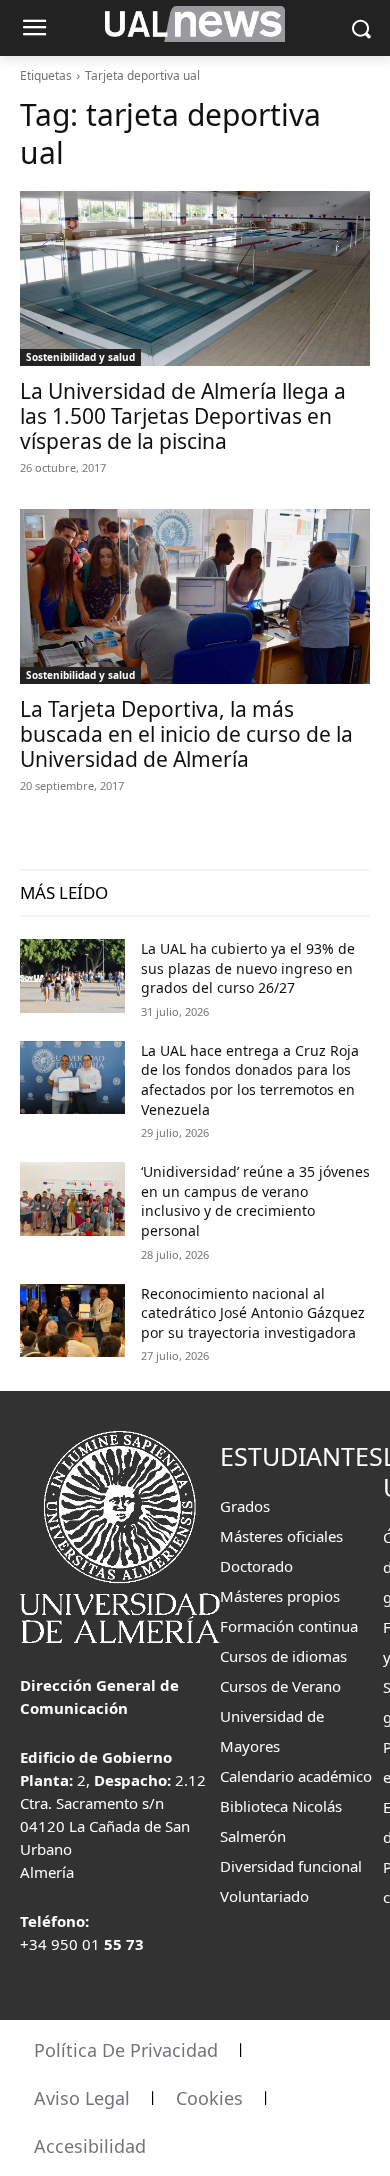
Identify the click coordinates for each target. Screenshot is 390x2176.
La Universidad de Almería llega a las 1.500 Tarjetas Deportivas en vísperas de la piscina (183, 416)
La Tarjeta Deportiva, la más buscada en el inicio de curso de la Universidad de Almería (186, 734)
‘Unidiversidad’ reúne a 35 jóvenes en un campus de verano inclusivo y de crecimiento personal (255, 1201)
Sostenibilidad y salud (80, 357)
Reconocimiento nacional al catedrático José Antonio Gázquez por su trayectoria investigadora (253, 1313)
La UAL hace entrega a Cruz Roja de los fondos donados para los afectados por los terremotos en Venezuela (250, 1080)
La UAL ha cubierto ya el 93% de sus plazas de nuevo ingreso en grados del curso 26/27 (248, 968)
